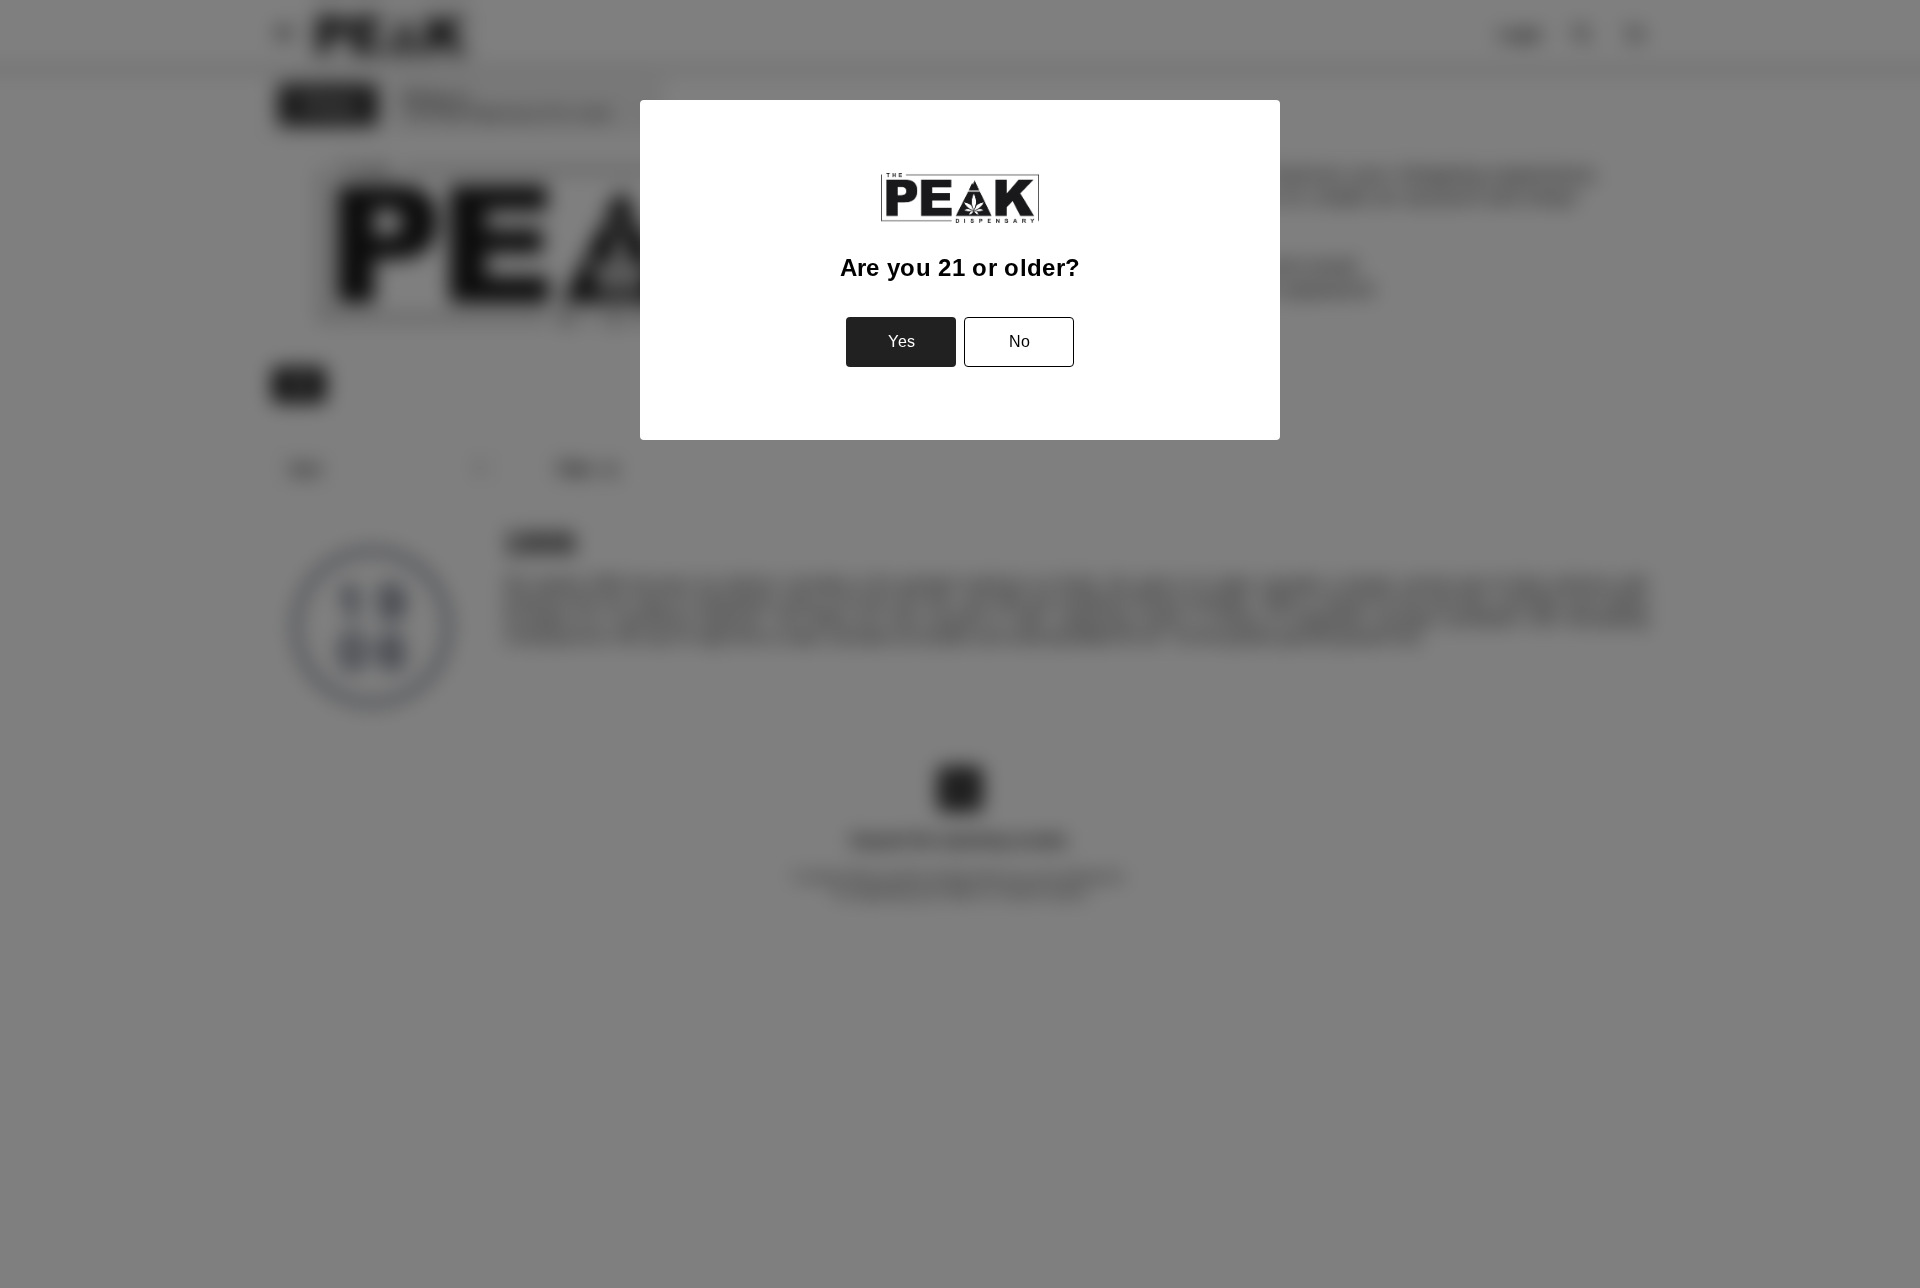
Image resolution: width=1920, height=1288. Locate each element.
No (1019, 341)
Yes (901, 341)
